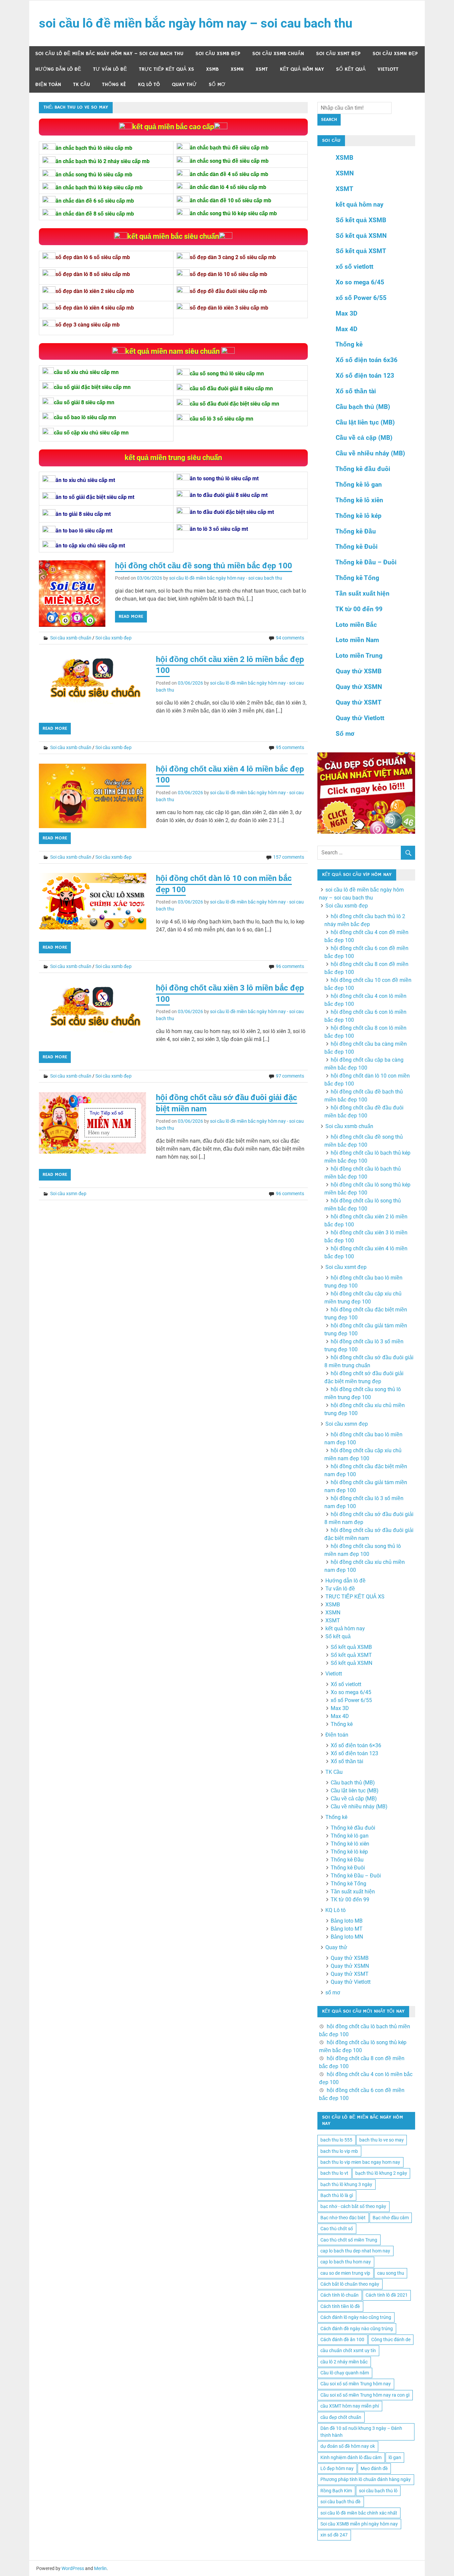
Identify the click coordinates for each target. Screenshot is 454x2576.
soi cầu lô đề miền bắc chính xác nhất (359, 2513)
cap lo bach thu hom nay (346, 2262)
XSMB (212, 69)
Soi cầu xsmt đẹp (338, 54)
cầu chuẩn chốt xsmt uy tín (348, 2350)
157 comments (289, 857)
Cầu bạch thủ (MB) (363, 407)
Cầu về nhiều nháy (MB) (370, 453)
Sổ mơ (345, 734)
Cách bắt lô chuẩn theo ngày (350, 2284)
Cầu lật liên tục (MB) (365, 422)
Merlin (100, 2568)
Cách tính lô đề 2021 (387, 2295)
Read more (131, 617)
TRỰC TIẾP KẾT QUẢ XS (167, 69)
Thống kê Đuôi (356, 547)
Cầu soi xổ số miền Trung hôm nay (356, 2384)
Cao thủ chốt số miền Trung (349, 2240)
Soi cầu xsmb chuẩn (278, 54)
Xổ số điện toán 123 (365, 376)
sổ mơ (217, 85)
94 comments (290, 638)
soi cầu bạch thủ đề (340, 2502)
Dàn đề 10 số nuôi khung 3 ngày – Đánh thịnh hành (361, 2432)
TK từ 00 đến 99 (359, 609)
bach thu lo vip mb (339, 2151)
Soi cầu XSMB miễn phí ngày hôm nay (359, 2524)
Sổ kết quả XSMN (361, 236)
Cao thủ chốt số (337, 2229)
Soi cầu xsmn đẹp (395, 54)
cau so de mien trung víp (345, 2273)
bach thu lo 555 (336, 2140)
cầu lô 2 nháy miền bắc (344, 2362)
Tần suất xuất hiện (362, 593)
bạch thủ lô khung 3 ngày (346, 2184)
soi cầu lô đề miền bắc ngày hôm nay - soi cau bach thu (226, 578)
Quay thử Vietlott (360, 718)
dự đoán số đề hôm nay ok (348, 2446)
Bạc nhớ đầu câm (391, 2218)
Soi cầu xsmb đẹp (218, 54)
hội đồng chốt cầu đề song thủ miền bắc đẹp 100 (204, 566)
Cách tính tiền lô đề (340, 2306)
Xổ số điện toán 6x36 (367, 360)
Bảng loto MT (347, 1929)
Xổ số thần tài (356, 391)
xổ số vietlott (354, 267)
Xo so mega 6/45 (360, 282)
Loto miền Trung (359, 656)
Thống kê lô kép (358, 516)
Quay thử (184, 85)
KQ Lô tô (149, 85)
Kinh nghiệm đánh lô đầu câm (351, 2457)
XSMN (237, 69)
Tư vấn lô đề (110, 69)
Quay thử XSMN (359, 687)
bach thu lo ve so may (382, 2140)
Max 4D (346, 329)
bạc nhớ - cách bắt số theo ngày (353, 2206)
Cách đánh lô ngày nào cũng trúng (356, 2317)
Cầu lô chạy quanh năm (345, 2373)
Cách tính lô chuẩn (340, 2295)
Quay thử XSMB (359, 671)
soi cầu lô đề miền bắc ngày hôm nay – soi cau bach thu (196, 23)
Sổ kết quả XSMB (361, 220)
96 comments (290, 966)
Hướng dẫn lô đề (58, 69)
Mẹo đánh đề (374, 2468)
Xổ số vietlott (346, 1684)
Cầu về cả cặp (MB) (364, 438)
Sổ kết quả (351, 69)
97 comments (290, 1076)
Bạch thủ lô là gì (337, 2195)
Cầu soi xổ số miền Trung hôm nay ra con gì (365, 2395)
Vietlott (388, 69)
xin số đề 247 (334, 2535)
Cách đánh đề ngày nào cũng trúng (357, 2329)
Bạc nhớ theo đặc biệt (343, 2218)
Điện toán (48, 85)
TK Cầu (82, 85)
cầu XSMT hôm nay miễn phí (350, 2406)
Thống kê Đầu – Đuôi (366, 562)
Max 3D (346, 313)
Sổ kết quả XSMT (361, 251)
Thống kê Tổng (357, 578)
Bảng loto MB (347, 1921)
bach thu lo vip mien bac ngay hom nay (360, 2162)
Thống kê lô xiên (359, 500)
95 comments (290, 747)
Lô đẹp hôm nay (337, 2468)
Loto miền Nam (357, 640)
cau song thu (391, 2273)
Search (329, 120)
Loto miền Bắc (356, 625)
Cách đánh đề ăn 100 (342, 2339)
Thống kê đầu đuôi (363, 469)
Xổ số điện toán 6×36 (356, 1745)
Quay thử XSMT (359, 702)
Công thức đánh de (391, 2339)
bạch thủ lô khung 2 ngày (381, 2173)
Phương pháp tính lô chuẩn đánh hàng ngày (366, 2479)
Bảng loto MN (347, 1937)
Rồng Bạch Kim (336, 2491)
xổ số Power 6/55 (361, 298)
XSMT (262, 69)
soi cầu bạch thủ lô (378, 2491)
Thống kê (114, 85)
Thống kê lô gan (359, 484)
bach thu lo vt (334, 2173)
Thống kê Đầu (356, 531)
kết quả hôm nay (302, 69)
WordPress (73, 2568)
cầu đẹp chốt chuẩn (341, 2417)
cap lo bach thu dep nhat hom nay (355, 2251)
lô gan (395, 2457)
